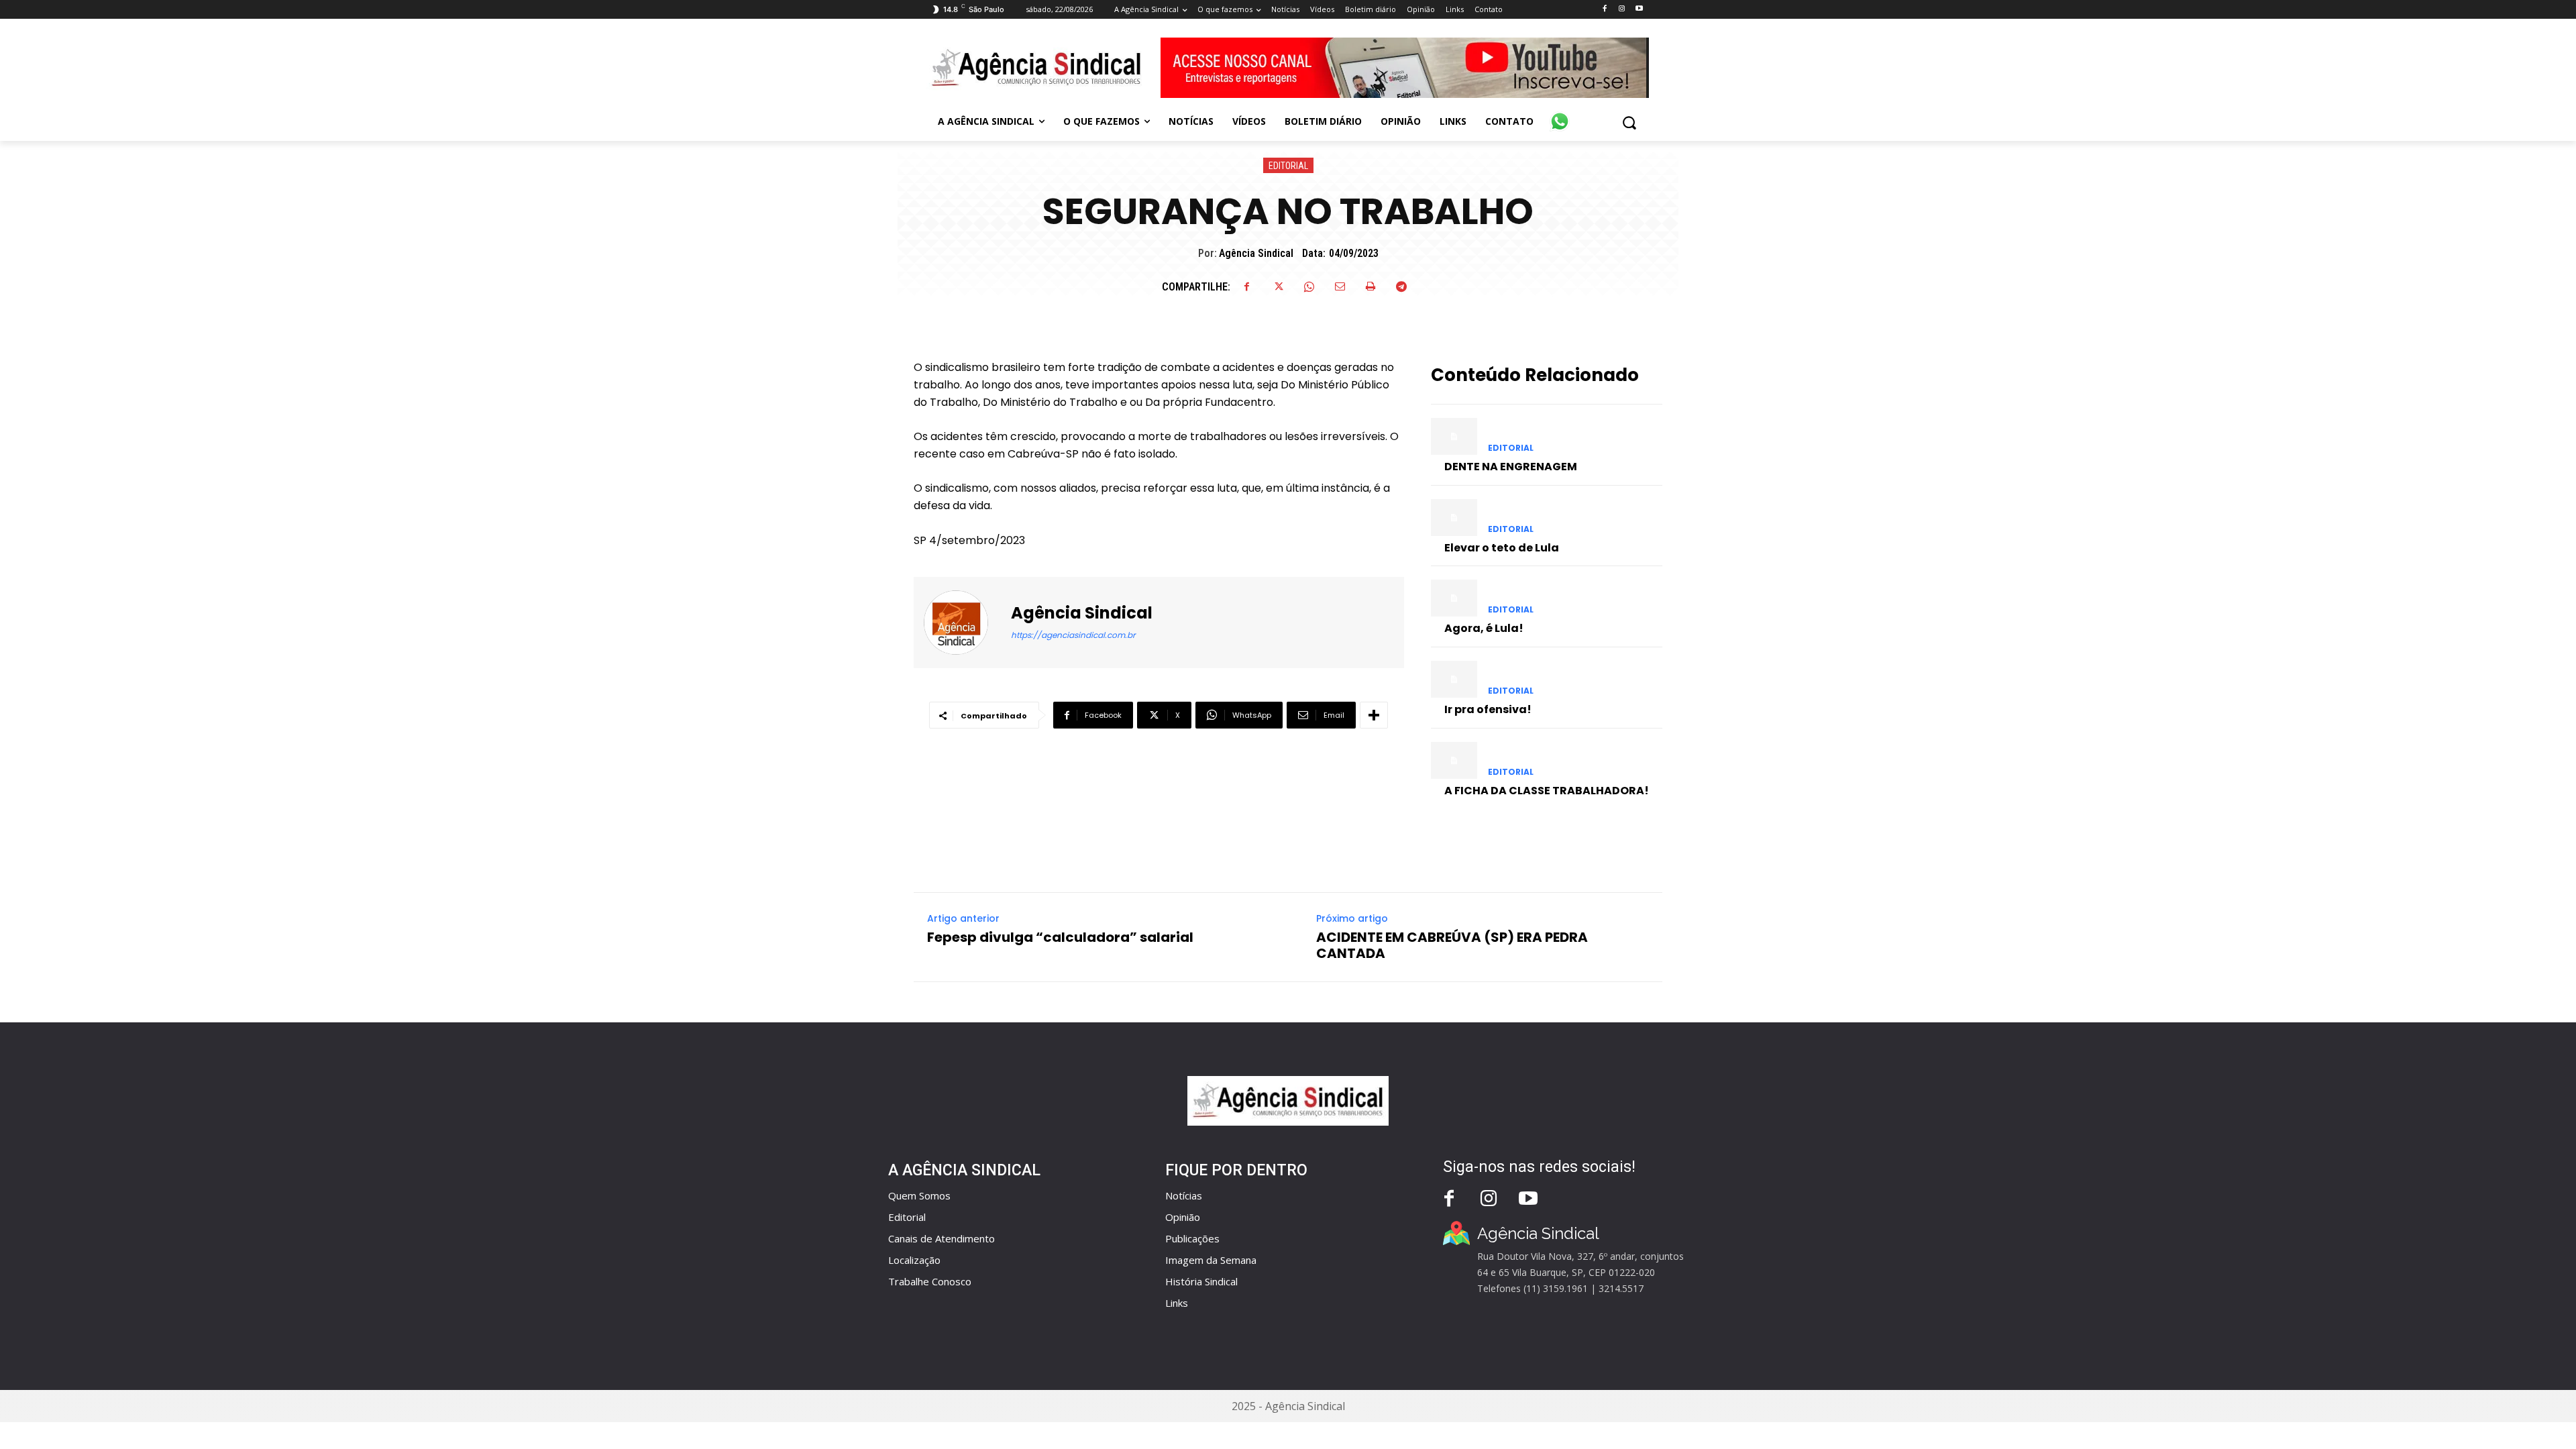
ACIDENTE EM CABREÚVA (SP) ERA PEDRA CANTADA (1452, 945)
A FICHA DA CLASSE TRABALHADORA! (1547, 791)
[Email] (1340, 286)
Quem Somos (919, 1195)
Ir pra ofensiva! (1488, 709)
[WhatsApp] (1309, 286)
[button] (1629, 122)
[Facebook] (1604, 9)
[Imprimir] (1371, 286)
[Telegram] (1401, 286)
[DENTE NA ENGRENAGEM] (1454, 436)
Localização (914, 1260)
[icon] (1560, 114)
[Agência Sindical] (964, 623)
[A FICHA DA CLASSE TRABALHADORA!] (1454, 760)
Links (1177, 1303)
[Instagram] (1622, 9)
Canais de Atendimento (942, 1238)
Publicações (1192, 1238)
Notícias (1184, 1195)
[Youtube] (1639, 9)
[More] (1374, 715)
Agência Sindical (1256, 253)
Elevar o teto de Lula (1502, 548)
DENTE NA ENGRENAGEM (1511, 467)
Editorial (1288, 166)
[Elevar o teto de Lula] (1454, 518)
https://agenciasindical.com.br (1073, 635)
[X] (1278, 286)
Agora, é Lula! (1484, 628)
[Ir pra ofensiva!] (1454, 679)
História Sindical (1201, 1281)
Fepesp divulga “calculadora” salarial (1060, 937)
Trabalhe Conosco (930, 1281)
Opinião (1183, 1217)
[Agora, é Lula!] (1454, 598)
